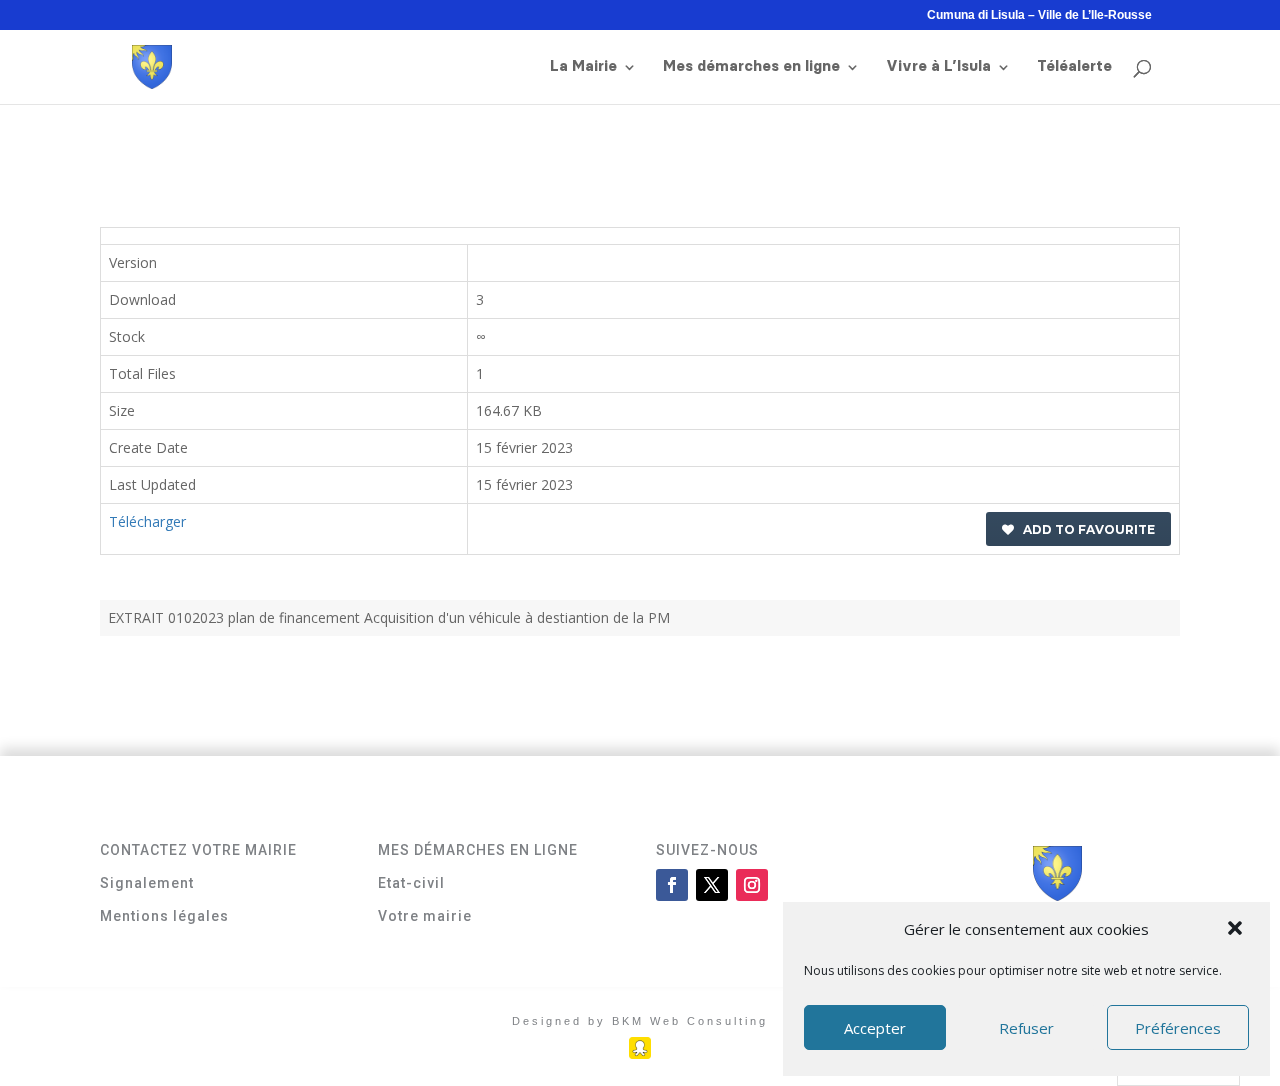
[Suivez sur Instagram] (752, 885)
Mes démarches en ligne (751, 67)
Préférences (1178, 1028)
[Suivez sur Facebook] (672, 885)
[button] (1237, 930)
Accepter (875, 1028)
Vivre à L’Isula (938, 67)
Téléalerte (1074, 67)
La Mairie (583, 67)
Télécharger (147, 521)
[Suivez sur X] (712, 885)
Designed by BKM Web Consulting (640, 1021)
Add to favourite (1084, 529)
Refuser (1026, 1028)
